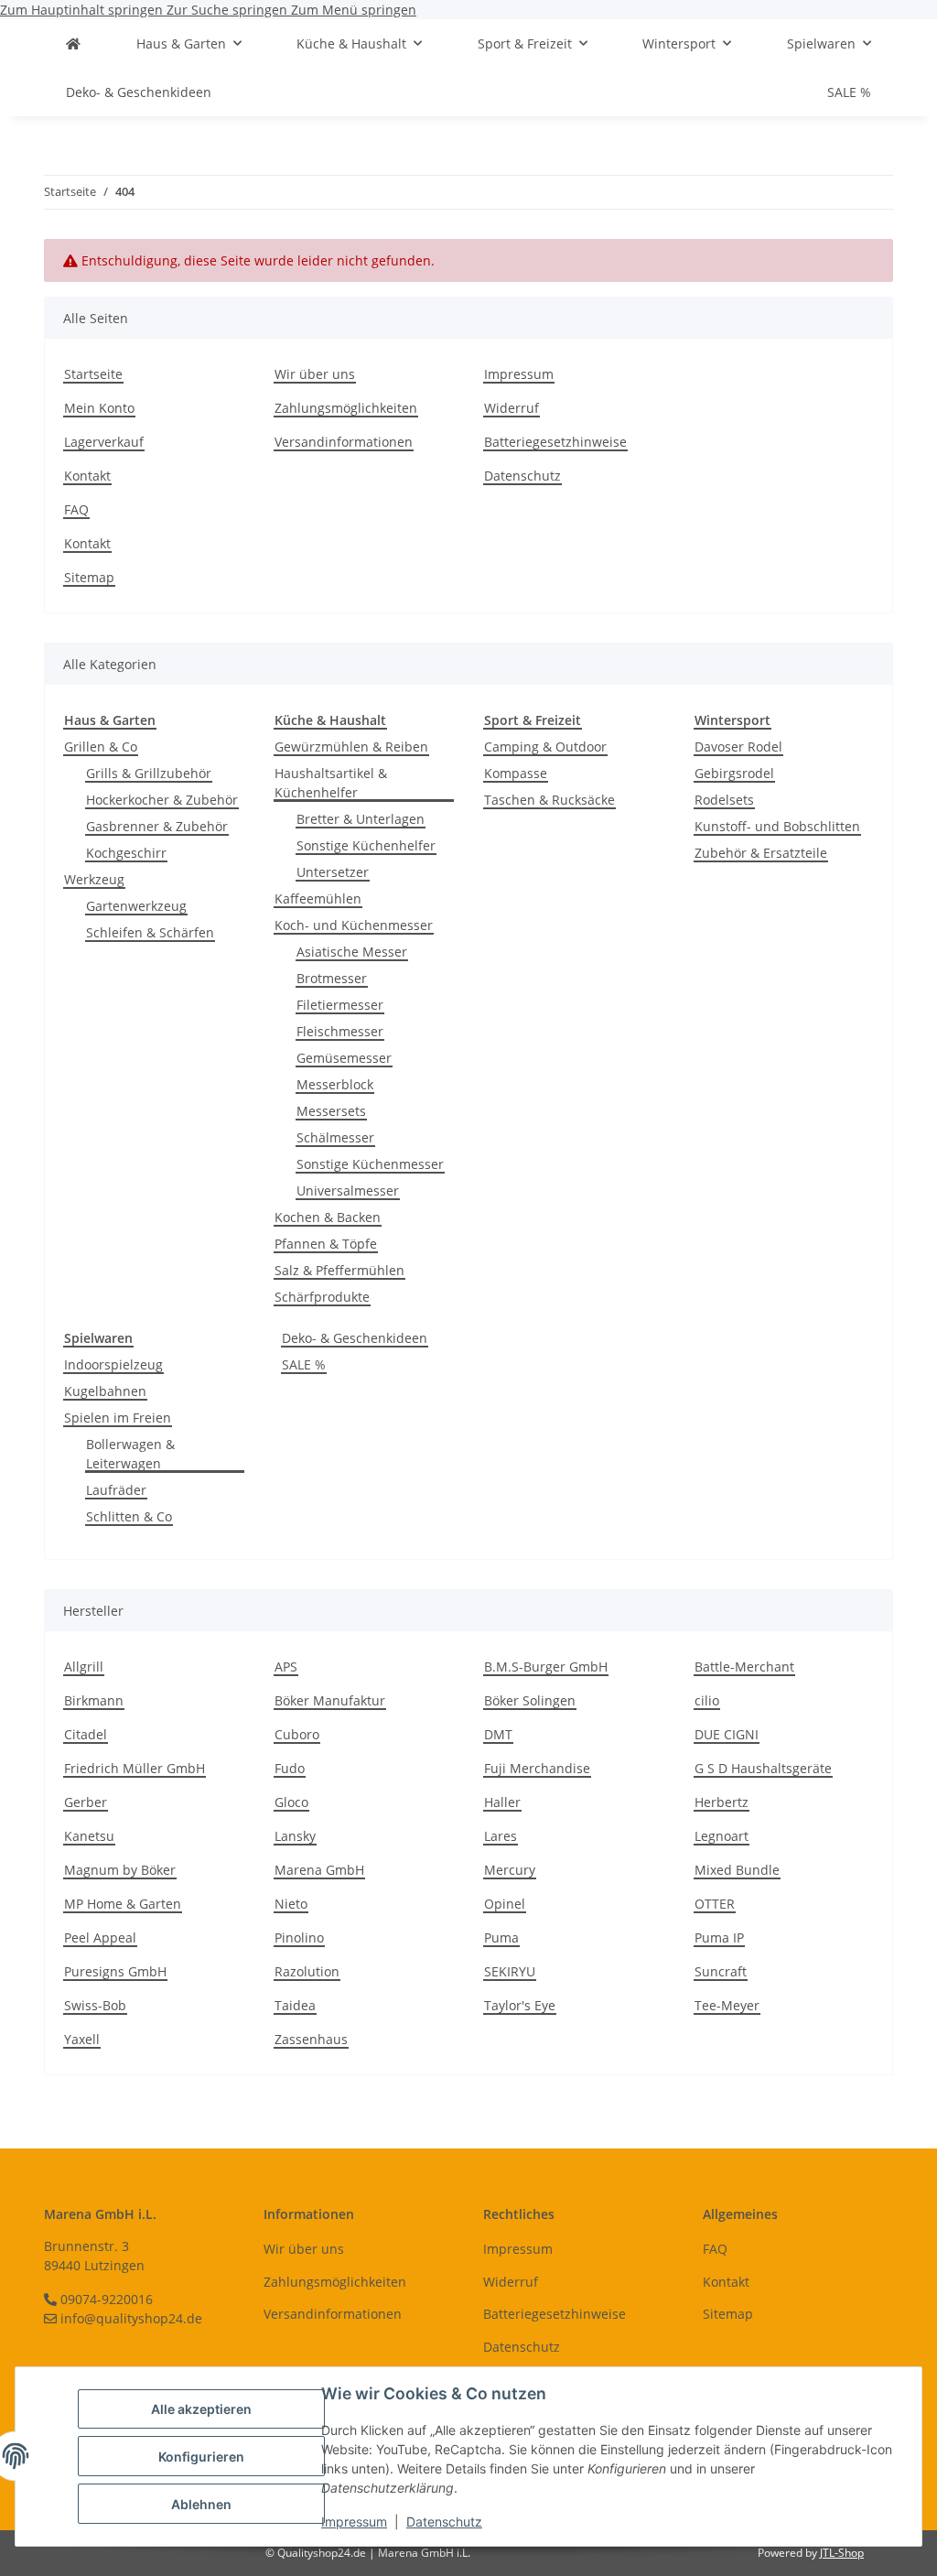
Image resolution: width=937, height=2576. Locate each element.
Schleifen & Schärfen (150, 932)
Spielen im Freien (118, 1418)
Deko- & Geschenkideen (355, 1338)
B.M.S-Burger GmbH (546, 1667)
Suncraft (721, 1971)
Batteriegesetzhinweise (555, 442)
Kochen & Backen (328, 1217)
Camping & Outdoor (545, 747)
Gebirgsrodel (734, 773)
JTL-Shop (842, 2553)
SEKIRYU (510, 1971)
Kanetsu (89, 1836)
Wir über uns (315, 374)
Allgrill (84, 1667)
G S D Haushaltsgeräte (763, 1768)
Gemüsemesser (344, 1058)
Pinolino (299, 1937)
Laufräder (116, 1490)
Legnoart (722, 1836)
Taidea (295, 2005)
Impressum (354, 2522)
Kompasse (516, 773)
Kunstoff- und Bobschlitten (777, 826)
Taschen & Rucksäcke (549, 800)
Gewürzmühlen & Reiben (351, 747)
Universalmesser (348, 1191)
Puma (501, 1937)
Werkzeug (94, 879)
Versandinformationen (344, 442)
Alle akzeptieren (201, 2409)
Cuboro (297, 1734)
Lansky (295, 1836)
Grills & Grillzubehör (149, 773)
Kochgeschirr (126, 853)
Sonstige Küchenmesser (370, 1164)
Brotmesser (332, 978)
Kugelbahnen (105, 1391)
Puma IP (719, 1937)
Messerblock (335, 1084)
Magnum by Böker (120, 1870)
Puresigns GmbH (115, 1971)
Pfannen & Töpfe (326, 1244)
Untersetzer (333, 872)
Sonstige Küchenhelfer (366, 845)
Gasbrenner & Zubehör (157, 826)
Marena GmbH (319, 1870)
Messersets (331, 1111)
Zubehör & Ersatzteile (761, 853)
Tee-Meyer (727, 2005)
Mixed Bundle (737, 1870)
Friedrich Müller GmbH (135, 1768)
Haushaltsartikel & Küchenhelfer (331, 783)
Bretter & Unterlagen (361, 819)
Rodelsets (724, 800)
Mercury (510, 1870)
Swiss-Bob (95, 2005)
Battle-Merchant (744, 1667)
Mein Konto (99, 408)
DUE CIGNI (727, 1734)
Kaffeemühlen (318, 898)
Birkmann (94, 1700)
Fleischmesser (340, 1031)
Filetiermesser (340, 1005)
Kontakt (87, 476)
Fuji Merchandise (537, 1768)
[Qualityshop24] (73, 43)
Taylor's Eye (520, 2005)
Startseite (93, 374)
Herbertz (722, 1802)
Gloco (291, 1802)
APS (286, 1667)
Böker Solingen (530, 1700)
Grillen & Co (101, 747)
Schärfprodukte (322, 1297)
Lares (501, 1836)
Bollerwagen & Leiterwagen (130, 1454)
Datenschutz (444, 2522)
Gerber (86, 1802)
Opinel (505, 1904)
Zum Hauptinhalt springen (83, 10)
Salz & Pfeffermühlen (339, 1270)
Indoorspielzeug (113, 1364)
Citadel (86, 1734)
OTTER (715, 1904)
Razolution (307, 1971)
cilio (707, 1700)
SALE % (304, 1364)
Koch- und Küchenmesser (354, 925)
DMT (498, 1734)
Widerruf (512, 408)
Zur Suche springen (229, 10)
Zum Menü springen (354, 10)
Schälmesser (335, 1137)
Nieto (291, 1904)
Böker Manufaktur (330, 1700)
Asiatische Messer (352, 952)
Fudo (290, 1768)
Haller (502, 1802)
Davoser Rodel (738, 747)
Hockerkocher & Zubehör (162, 800)
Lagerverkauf (104, 442)
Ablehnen (201, 2504)
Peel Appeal (100, 1937)
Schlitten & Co (129, 1516)
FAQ (76, 509)
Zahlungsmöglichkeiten (346, 408)
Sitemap (89, 577)
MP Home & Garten (123, 1904)
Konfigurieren (201, 2457)
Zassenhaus (311, 2039)
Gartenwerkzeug (136, 906)
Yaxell (82, 2039)
